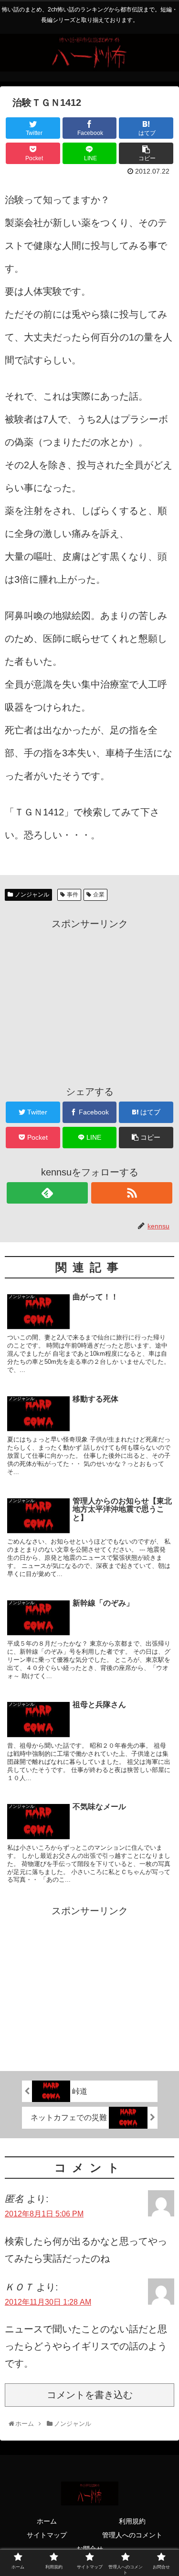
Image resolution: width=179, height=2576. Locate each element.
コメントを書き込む (90, 2395)
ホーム (47, 2521)
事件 (73, 895)
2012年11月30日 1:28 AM (48, 2302)
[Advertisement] (89, 999)
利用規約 (132, 2521)
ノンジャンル (32, 895)
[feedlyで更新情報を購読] (47, 1193)
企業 (99, 895)
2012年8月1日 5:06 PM (44, 2214)
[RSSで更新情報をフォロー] (132, 1193)
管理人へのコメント (132, 2535)
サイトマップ (47, 2535)
